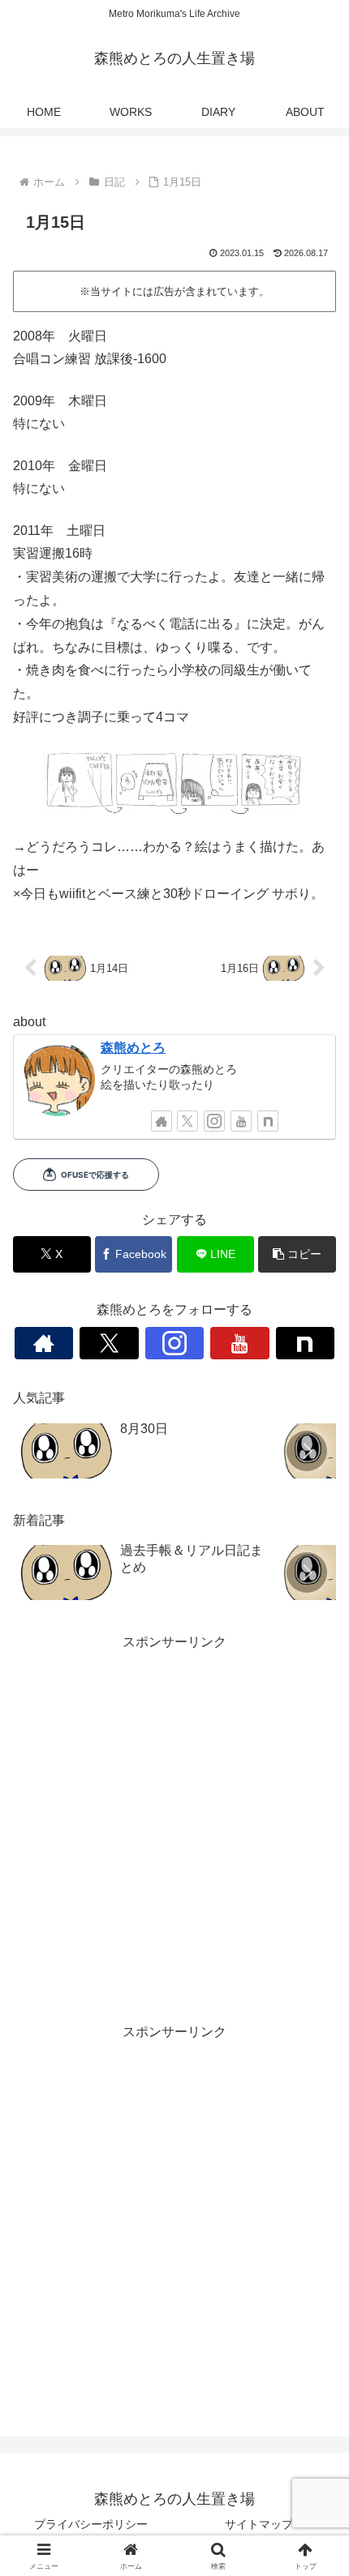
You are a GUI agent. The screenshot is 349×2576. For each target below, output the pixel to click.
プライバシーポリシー (91, 2524)
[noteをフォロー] (268, 1121)
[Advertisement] (174, 1828)
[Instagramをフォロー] (214, 1121)
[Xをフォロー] (187, 1121)
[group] (144, 1452)
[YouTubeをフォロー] (241, 1121)
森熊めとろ (133, 1048)
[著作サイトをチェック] (162, 1121)
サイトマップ (259, 2524)
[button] (297, 1254)
